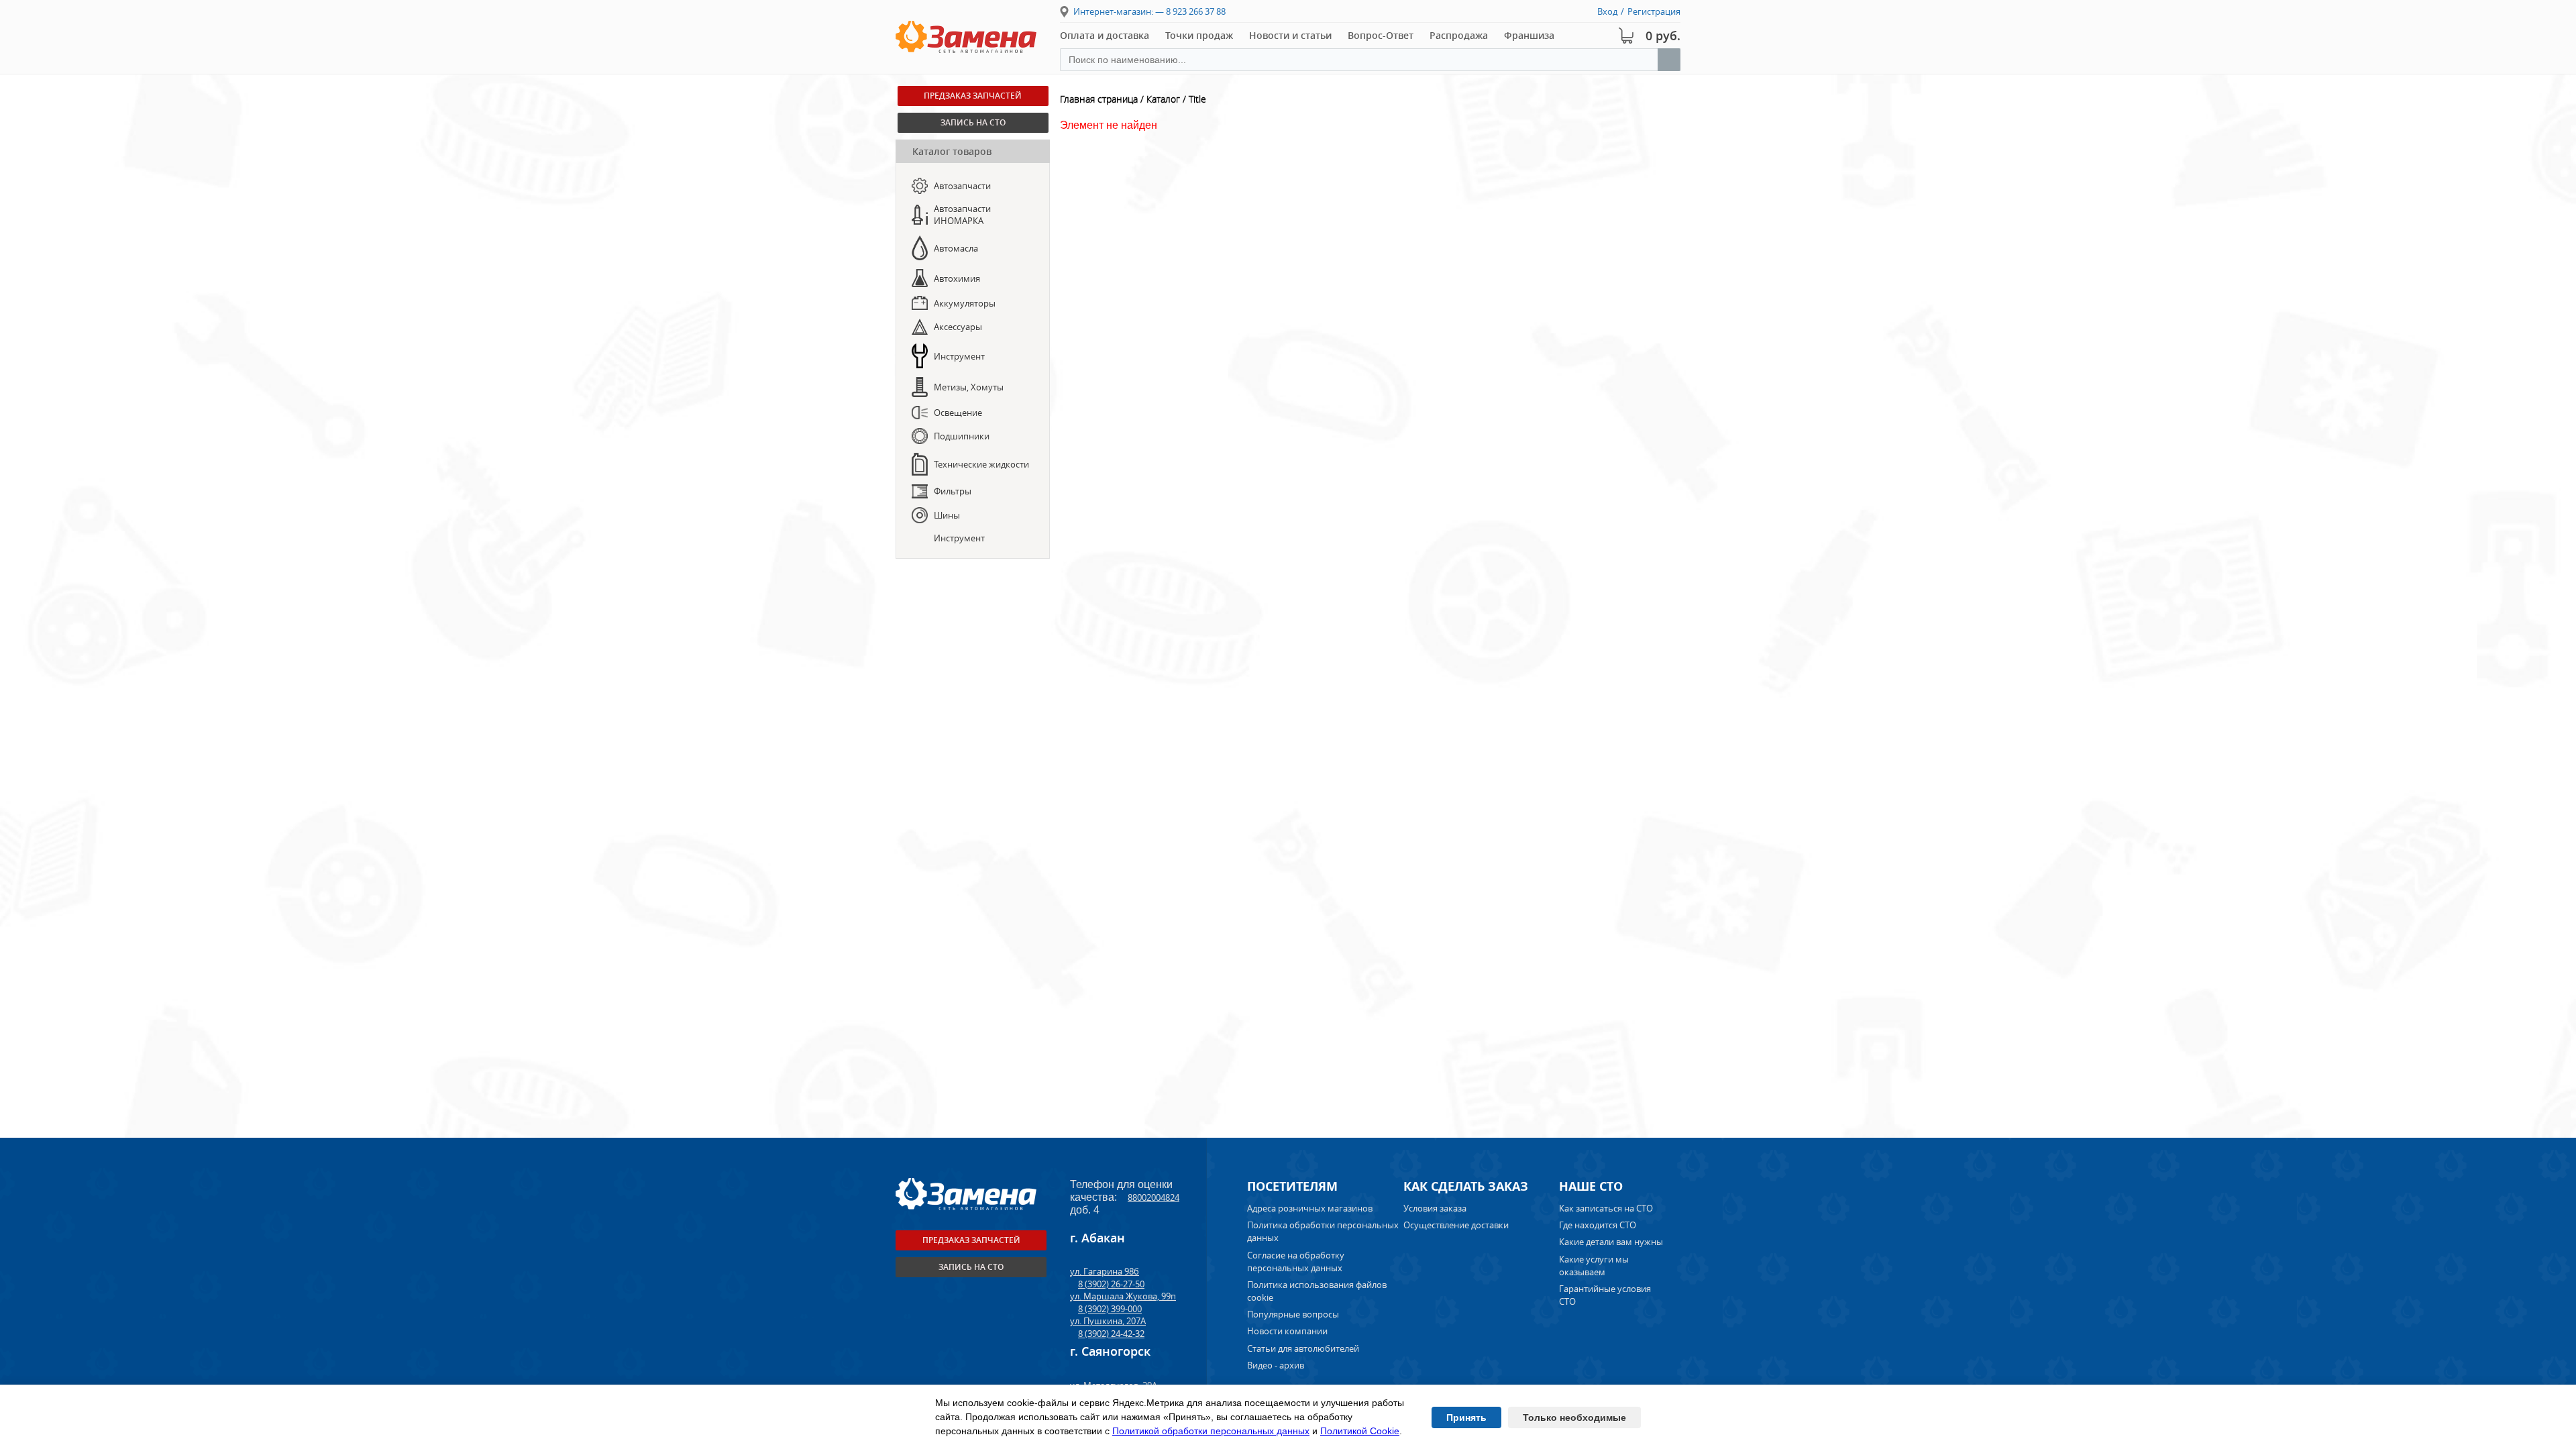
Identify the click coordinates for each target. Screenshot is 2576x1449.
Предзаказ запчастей (973, 96)
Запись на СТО (973, 122)
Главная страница (1099, 99)
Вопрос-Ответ (1381, 35)
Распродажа (1459, 35)
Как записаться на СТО (1606, 1208)
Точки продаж (1199, 35)
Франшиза (1529, 35)
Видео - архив (1276, 1365)
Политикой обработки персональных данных (1211, 1431)
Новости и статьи (1290, 35)
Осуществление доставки (1456, 1225)
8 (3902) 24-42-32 (1111, 1334)
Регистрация (1654, 11)
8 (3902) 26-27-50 (1111, 1284)
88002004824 (1153, 1197)
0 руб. (1663, 36)
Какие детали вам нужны (1611, 1242)
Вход (1607, 11)
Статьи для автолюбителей (1303, 1348)
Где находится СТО (1598, 1225)
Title (1197, 99)
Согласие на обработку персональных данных (1296, 1262)
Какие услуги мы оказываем (1594, 1266)
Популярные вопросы (1293, 1314)
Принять (1466, 1417)
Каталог (1163, 99)
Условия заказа (1435, 1208)
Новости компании (1287, 1331)
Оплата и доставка (1105, 35)
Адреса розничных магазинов (1310, 1208)
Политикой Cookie (1360, 1431)
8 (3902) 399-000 (1110, 1309)
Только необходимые (1574, 1417)
